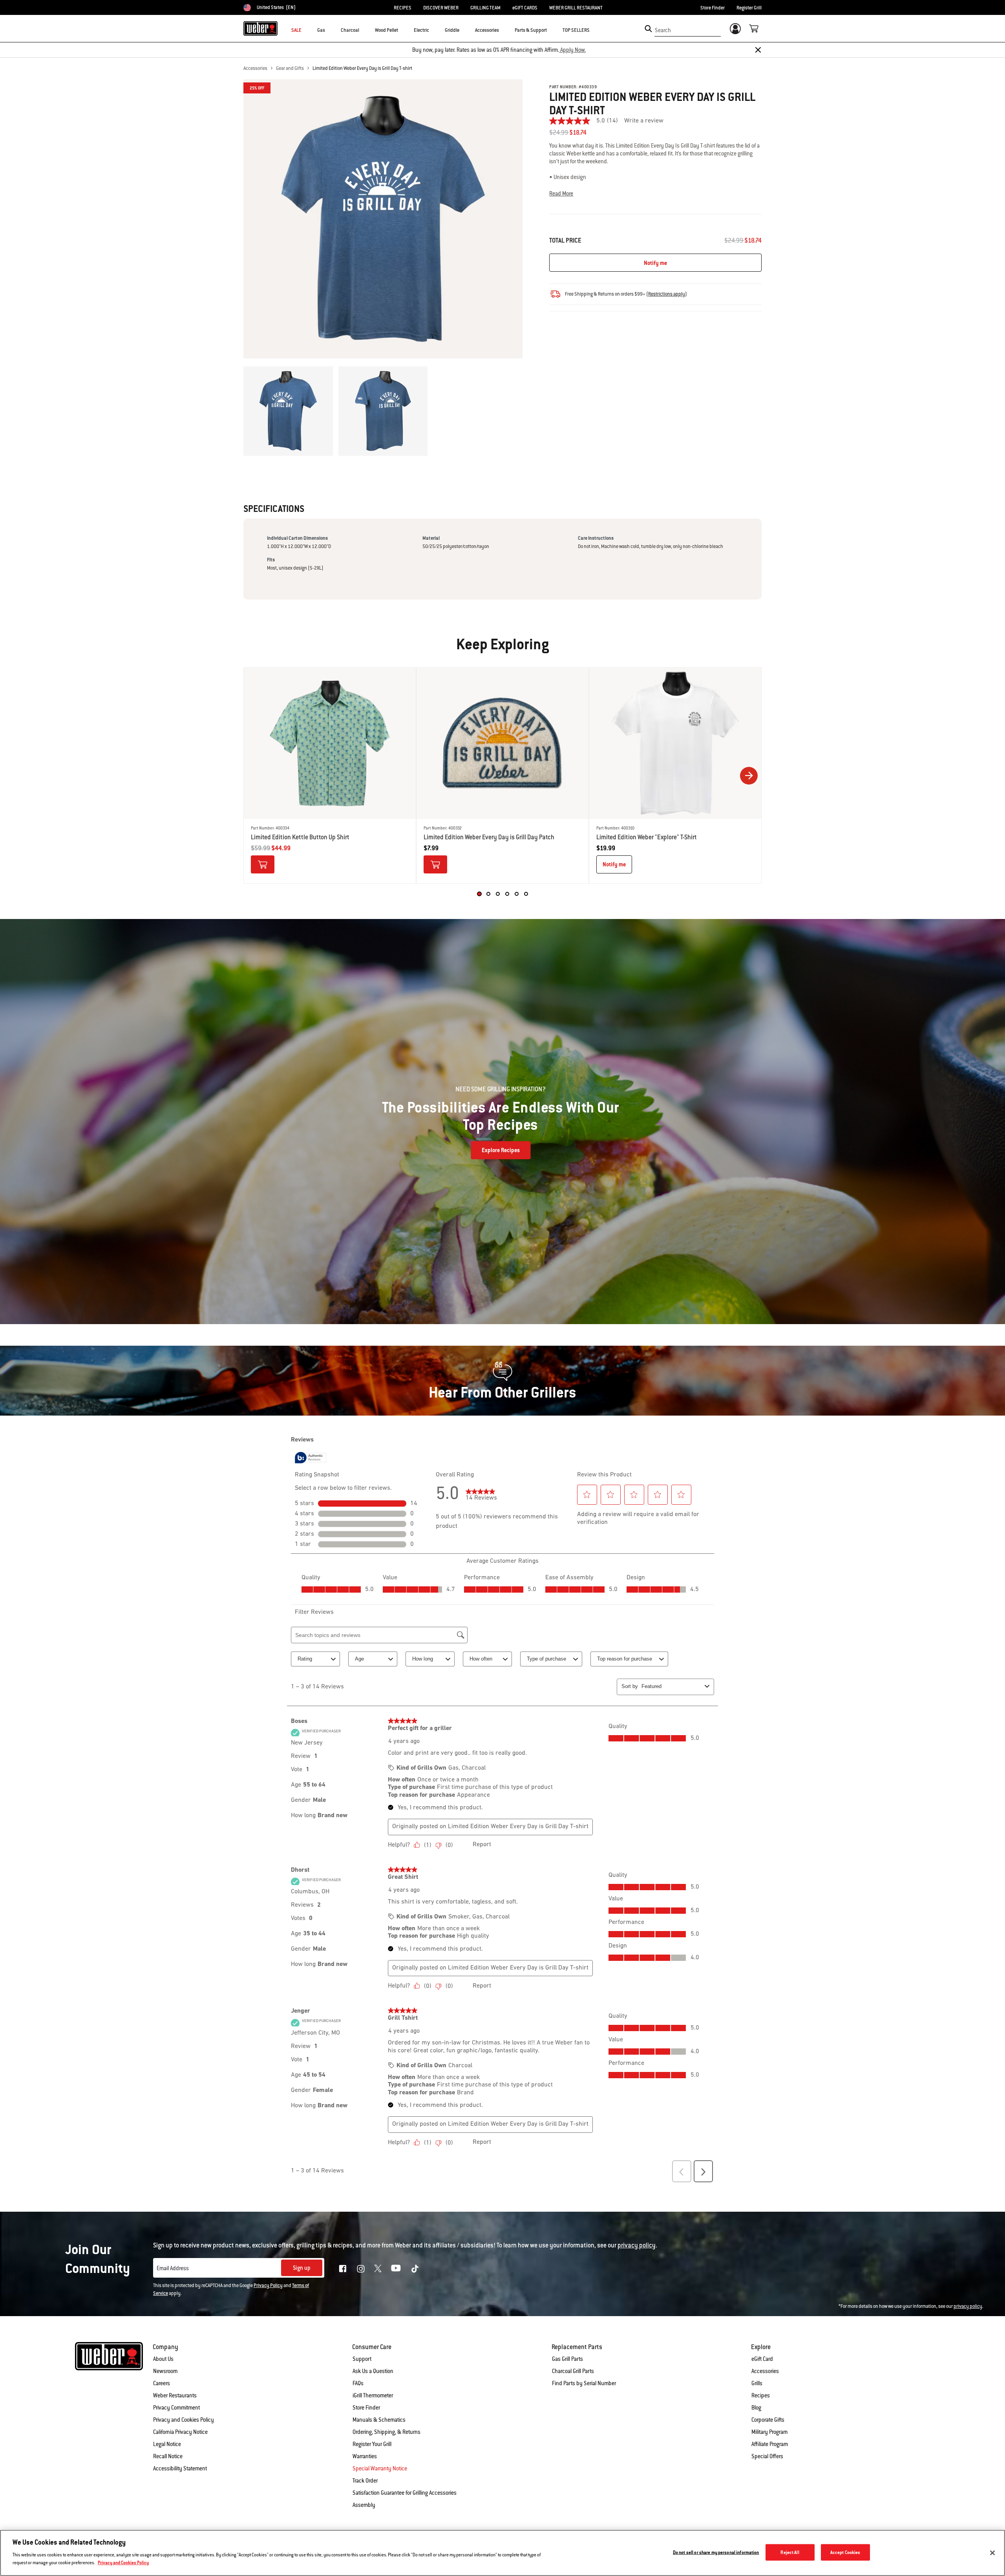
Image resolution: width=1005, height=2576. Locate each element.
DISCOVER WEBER (441, 8)
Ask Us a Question (373, 2371)
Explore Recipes (501, 1150)
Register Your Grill (372, 2444)
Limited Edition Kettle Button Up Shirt (300, 837)
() (667, 294)
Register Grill (749, 8)
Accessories (255, 68)
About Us (163, 2359)
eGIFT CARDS (525, 8)
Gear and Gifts (290, 68)
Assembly (364, 2505)
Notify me (655, 263)
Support (362, 2359)
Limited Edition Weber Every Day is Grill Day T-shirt (362, 68)
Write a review (644, 121)
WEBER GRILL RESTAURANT (576, 8)
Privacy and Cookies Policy (184, 2420)
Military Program (769, 2432)
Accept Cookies (845, 2552)
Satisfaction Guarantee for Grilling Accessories (405, 2493)
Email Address (173, 2268)
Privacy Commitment (176, 2408)
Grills (757, 2383)
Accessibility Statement (180, 2468)
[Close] (758, 50)
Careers (162, 2383)
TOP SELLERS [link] (576, 30)
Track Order (365, 2481)
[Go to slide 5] (517, 894)
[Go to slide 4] (507, 894)
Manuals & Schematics (379, 2420)
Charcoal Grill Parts (573, 2371)
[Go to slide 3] (498, 894)
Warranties (365, 2456)
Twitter (378, 2268)
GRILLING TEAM (485, 8)
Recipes (761, 2395)
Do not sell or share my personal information (716, 2552)
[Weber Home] (260, 28)
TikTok (415, 2269)
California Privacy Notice (180, 2432)
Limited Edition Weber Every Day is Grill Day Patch (489, 837)
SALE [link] (296, 30)
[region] (502, 2553)
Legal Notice (167, 2444)
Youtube (396, 2268)
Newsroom (165, 2371)
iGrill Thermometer (373, 2395)
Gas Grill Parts (567, 2359)
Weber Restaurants (175, 2395)
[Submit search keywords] (648, 29)
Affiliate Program (770, 2444)
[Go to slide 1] (479, 894)
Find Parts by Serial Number (584, 2383)
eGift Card (762, 2359)
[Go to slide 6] (526, 894)
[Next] (749, 776)
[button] (330, 30)
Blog (756, 2408)
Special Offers (767, 2456)
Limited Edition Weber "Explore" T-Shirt (647, 837)
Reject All (790, 2552)
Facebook (343, 2269)
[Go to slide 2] (488, 894)
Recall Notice (168, 2456)
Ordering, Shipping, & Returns (386, 2432)
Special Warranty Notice (380, 2468)
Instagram (361, 2269)
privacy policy (968, 2306)
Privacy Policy (268, 2286)
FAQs (358, 2383)
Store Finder (713, 8)
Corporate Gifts (768, 2420)
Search (663, 30)
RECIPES (403, 8)
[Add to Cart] (263, 864)
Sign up (302, 2268)
